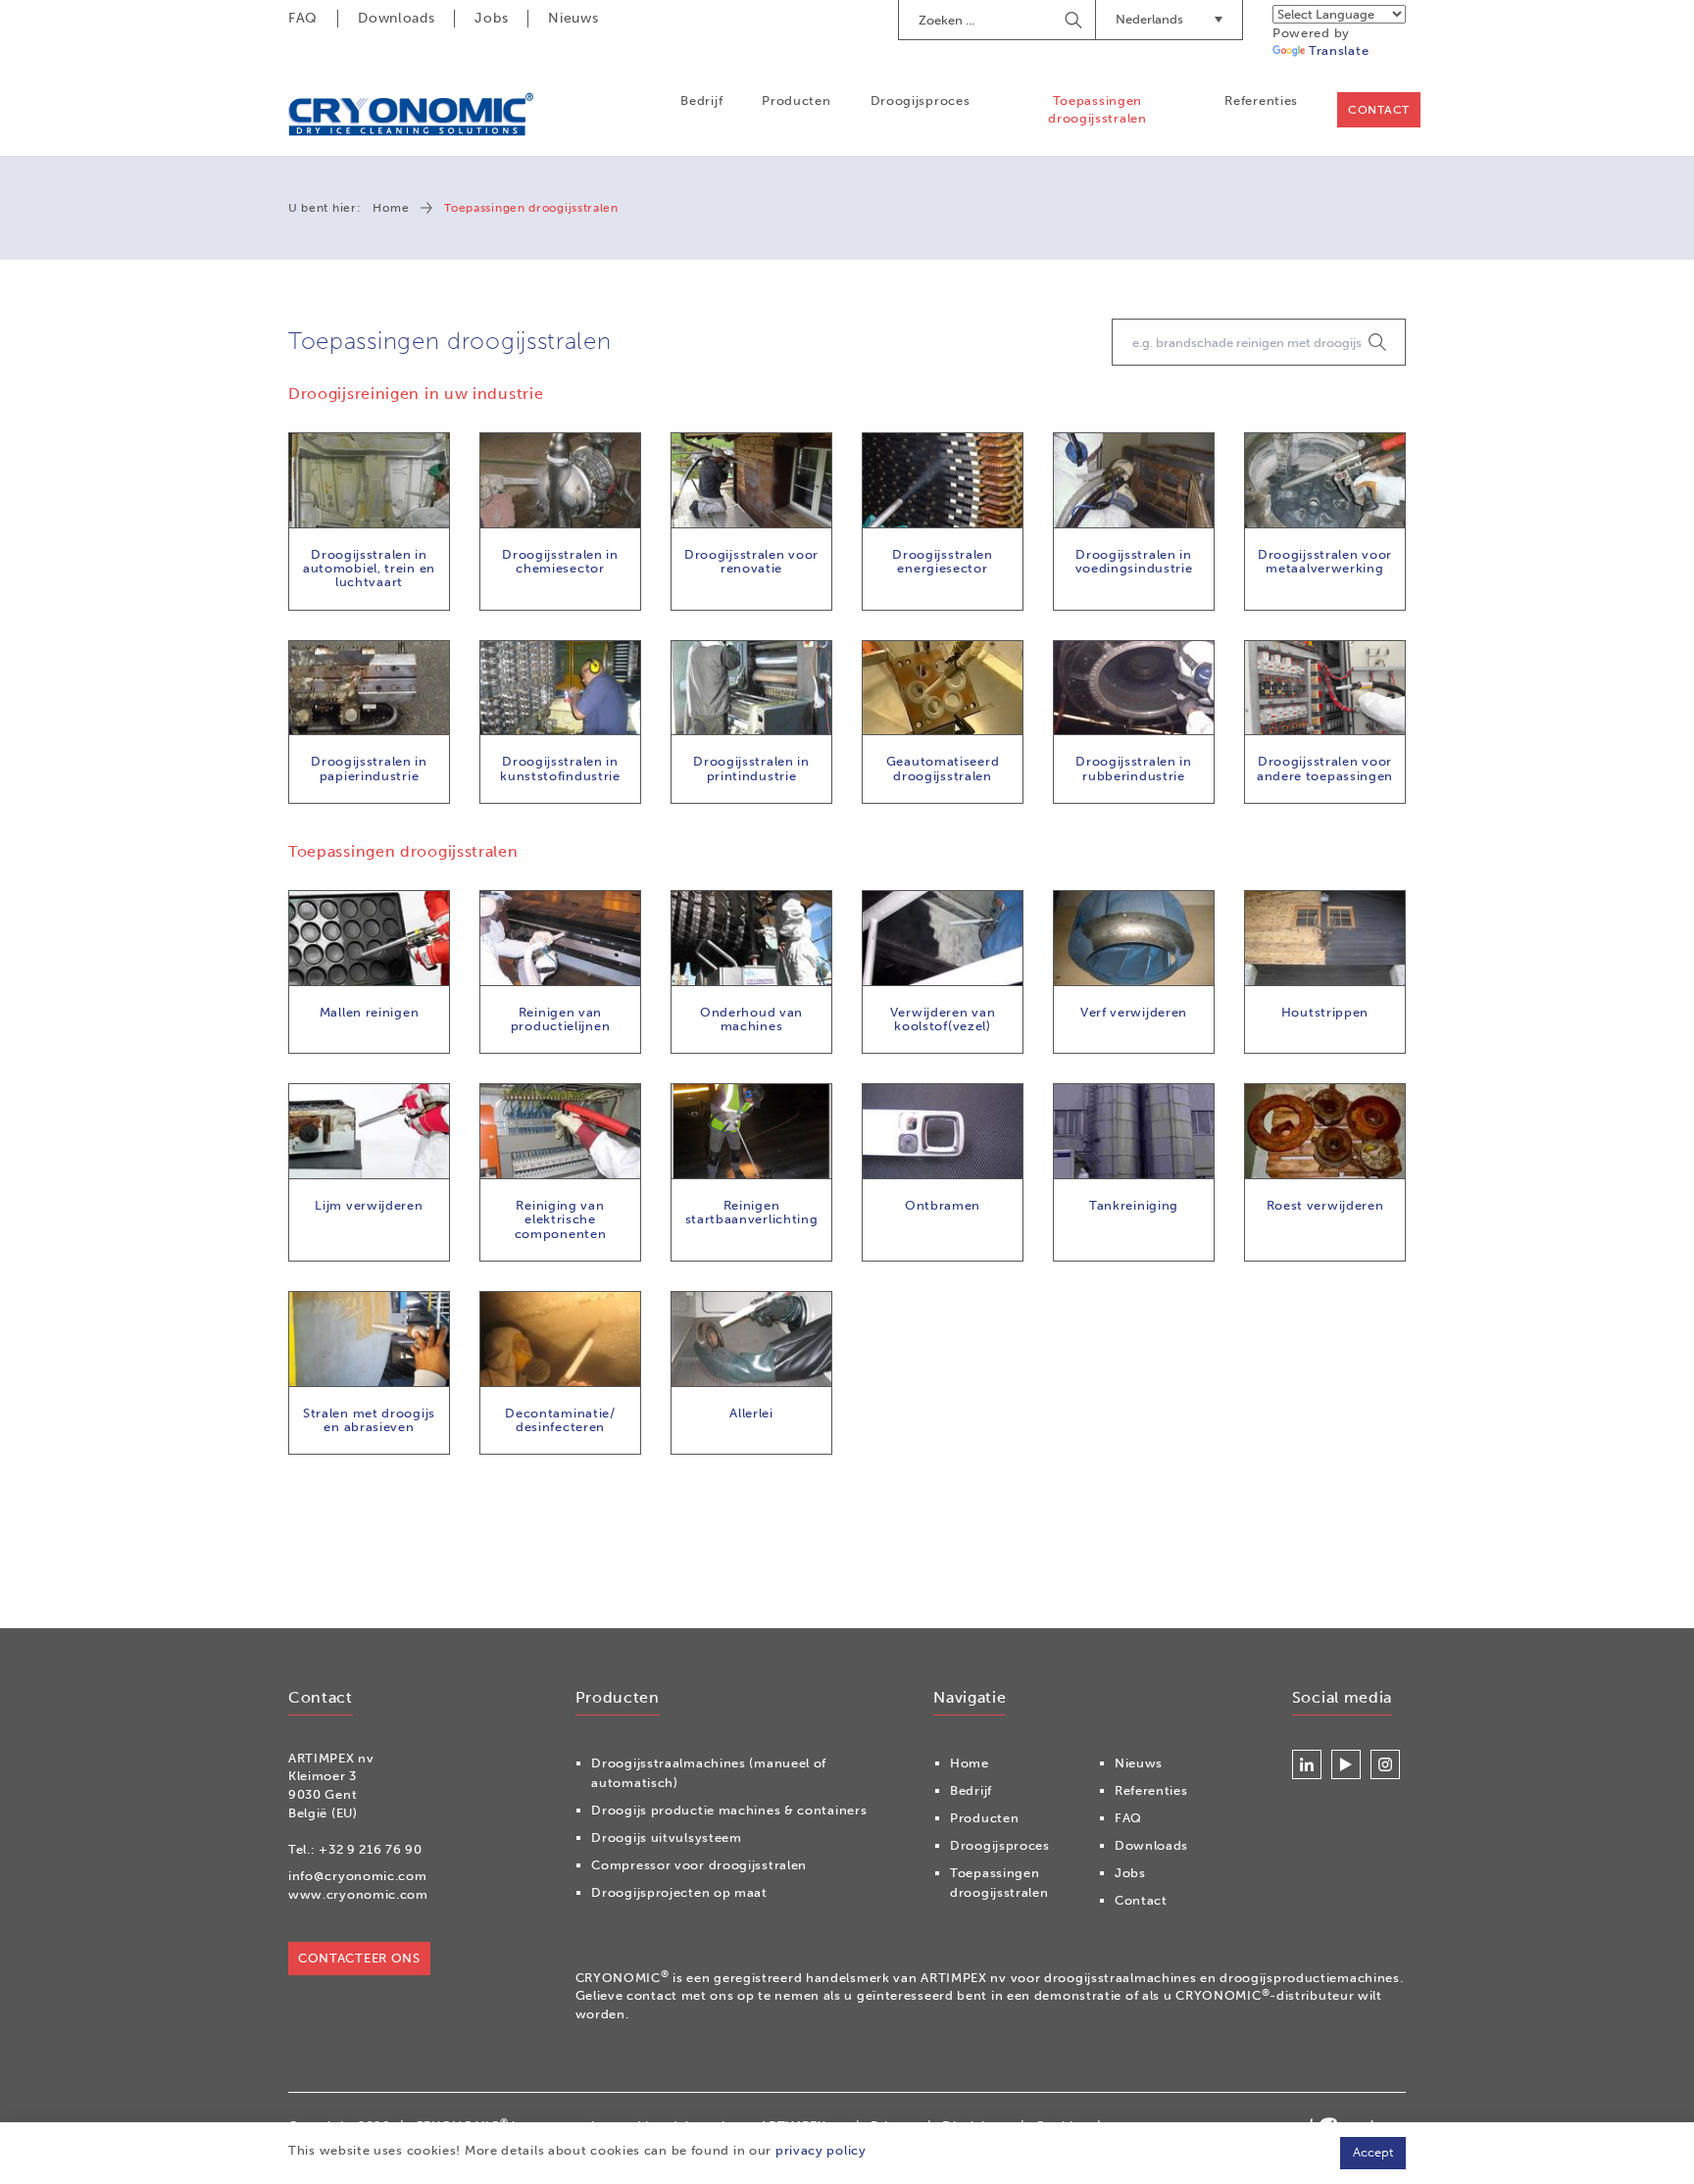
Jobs (491, 18)
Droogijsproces (921, 100)
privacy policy (821, 2150)
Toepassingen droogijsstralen (1097, 109)
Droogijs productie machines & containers (729, 1810)
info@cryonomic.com (358, 1876)
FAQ (303, 18)
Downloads (396, 18)
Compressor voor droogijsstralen (699, 1865)
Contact (1379, 110)
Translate (1339, 50)
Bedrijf (701, 100)
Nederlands (1149, 19)
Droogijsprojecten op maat (679, 1892)
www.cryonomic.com (358, 1894)
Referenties (1261, 100)
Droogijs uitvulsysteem (666, 1837)
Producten (796, 100)
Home (391, 208)
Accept (1373, 2152)
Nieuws (573, 18)
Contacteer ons (359, 1958)
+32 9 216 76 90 (371, 1849)
